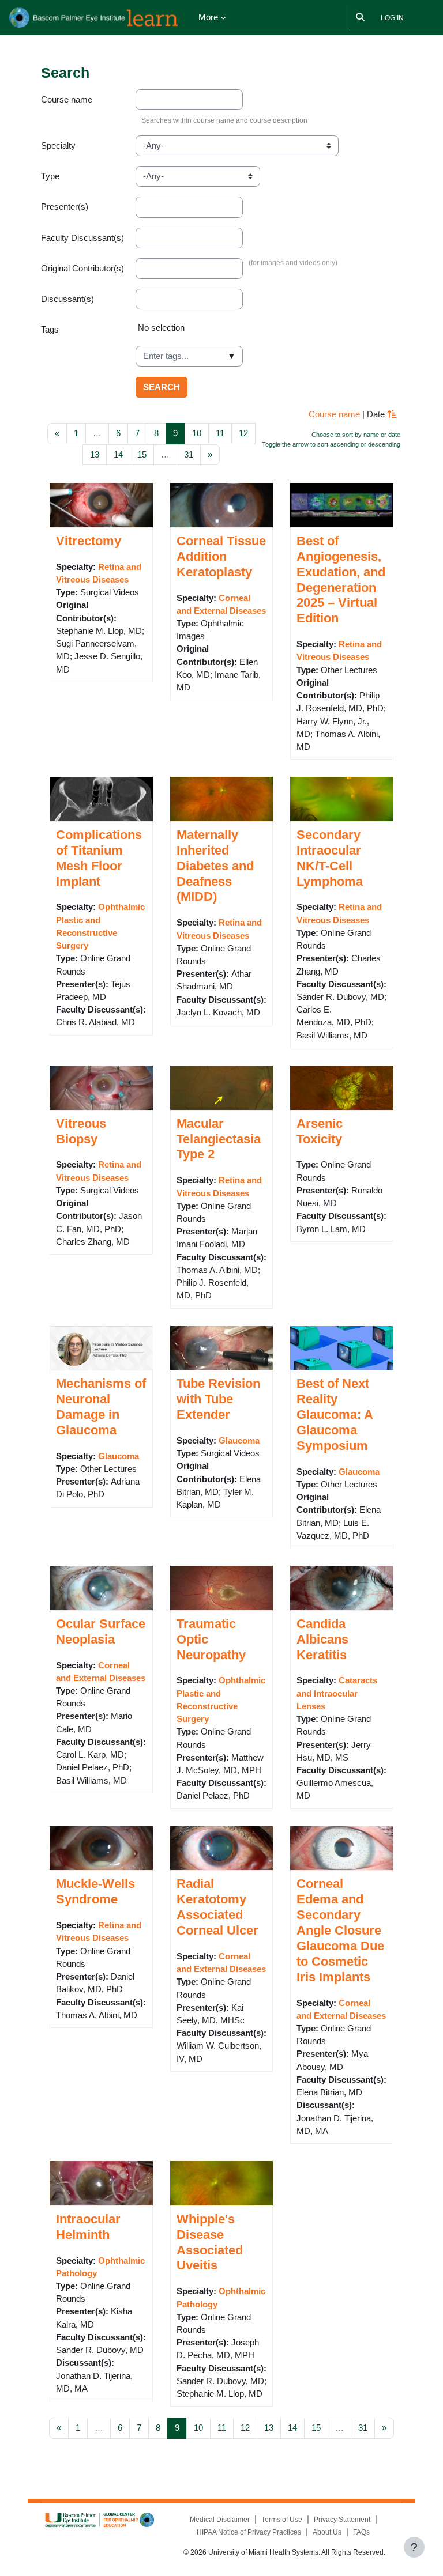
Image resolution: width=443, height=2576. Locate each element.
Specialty (58, 146)
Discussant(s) (67, 299)
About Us (327, 2532)
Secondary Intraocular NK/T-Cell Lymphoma (330, 858)
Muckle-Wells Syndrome (95, 1891)
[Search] (361, 18)
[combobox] (189, 356)
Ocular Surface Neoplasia (101, 1631)
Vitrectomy (89, 541)
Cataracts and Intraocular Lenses (337, 1693)
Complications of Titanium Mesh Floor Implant (99, 858)
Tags (50, 330)
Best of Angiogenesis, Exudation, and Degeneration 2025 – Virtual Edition (341, 579)
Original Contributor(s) (82, 269)
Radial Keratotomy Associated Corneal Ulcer (217, 1907)
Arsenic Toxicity (320, 1131)
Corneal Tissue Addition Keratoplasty (221, 556)
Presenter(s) (65, 207)
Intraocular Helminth (88, 2227)
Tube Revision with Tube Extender (218, 1399)
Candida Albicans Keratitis (322, 1639)
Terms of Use (282, 2520)
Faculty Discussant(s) (82, 238)
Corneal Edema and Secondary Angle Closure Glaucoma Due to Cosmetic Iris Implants (340, 1930)
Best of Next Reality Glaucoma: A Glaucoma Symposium (335, 1414)
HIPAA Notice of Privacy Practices (249, 2532)
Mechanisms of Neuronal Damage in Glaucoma (101, 1407)
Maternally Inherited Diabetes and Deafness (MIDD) (215, 866)
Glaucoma (119, 1456)
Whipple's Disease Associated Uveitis (210, 2242)
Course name (67, 100)
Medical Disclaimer (220, 2520)
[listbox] (269, 333)
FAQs (361, 2532)
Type (50, 176)
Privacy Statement (342, 2520)
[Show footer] (414, 2547)
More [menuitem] (208, 17)
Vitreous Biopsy (81, 1131)
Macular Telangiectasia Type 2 (219, 1139)
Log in (392, 18)
